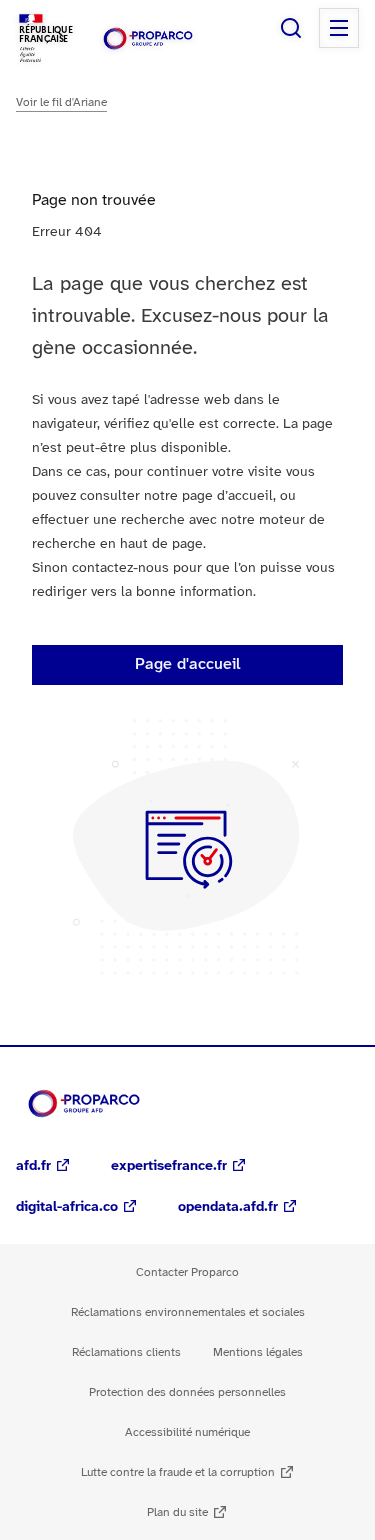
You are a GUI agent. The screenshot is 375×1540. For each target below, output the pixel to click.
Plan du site (177, 1512)
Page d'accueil (188, 664)
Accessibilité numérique (187, 1432)
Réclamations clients (126, 1352)
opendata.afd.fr (228, 1207)
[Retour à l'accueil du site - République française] (148, 38)
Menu (339, 28)
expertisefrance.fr (169, 1166)
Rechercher (291, 28)
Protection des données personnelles (187, 1392)
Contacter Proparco (187, 1272)
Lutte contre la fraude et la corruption (178, 1472)
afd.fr (33, 1166)
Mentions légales (258, 1352)
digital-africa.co (67, 1207)
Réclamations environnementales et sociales (188, 1312)
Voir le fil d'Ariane (61, 102)
